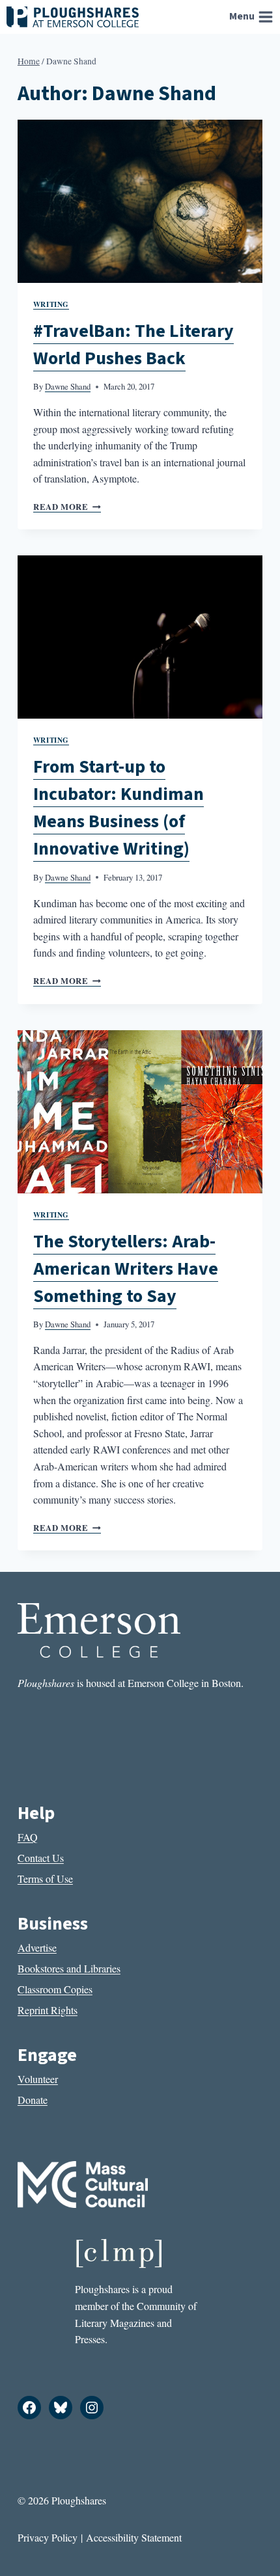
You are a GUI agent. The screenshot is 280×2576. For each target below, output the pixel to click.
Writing (51, 304)
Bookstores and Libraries (69, 1968)
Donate (33, 2100)
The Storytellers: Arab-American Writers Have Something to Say (126, 1269)
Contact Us (41, 1858)
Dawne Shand (68, 386)
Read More (67, 507)
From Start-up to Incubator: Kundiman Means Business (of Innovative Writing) (119, 808)
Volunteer (38, 2079)
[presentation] (140, 201)
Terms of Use (45, 1879)
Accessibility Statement (134, 2537)
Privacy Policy (48, 2537)
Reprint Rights (48, 2010)
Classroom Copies (55, 1989)
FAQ (28, 1837)
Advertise (37, 1947)
